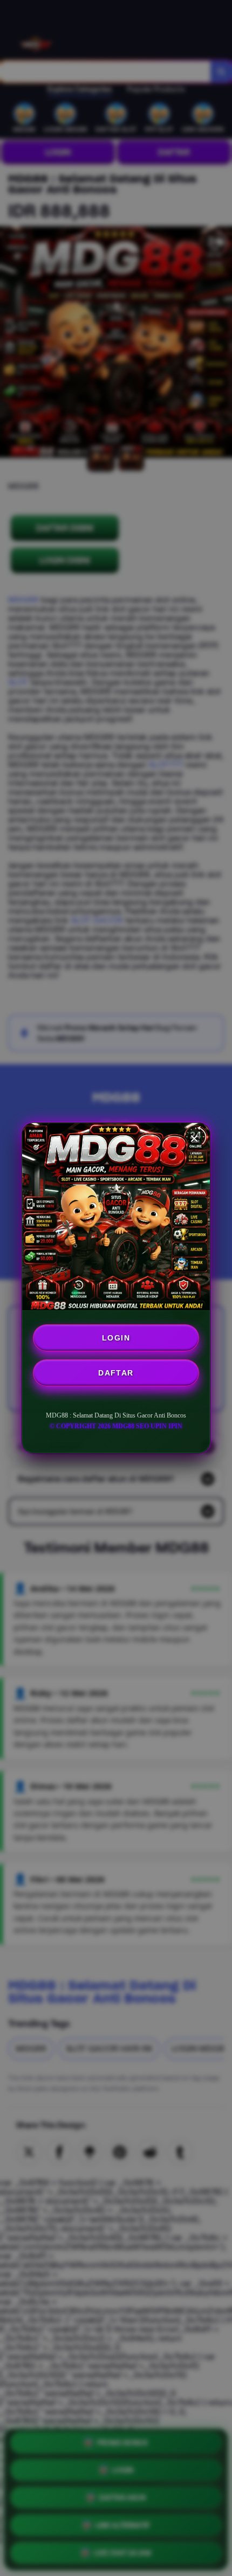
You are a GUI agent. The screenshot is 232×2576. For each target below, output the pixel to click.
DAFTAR (116, 1373)
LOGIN (116, 1338)
